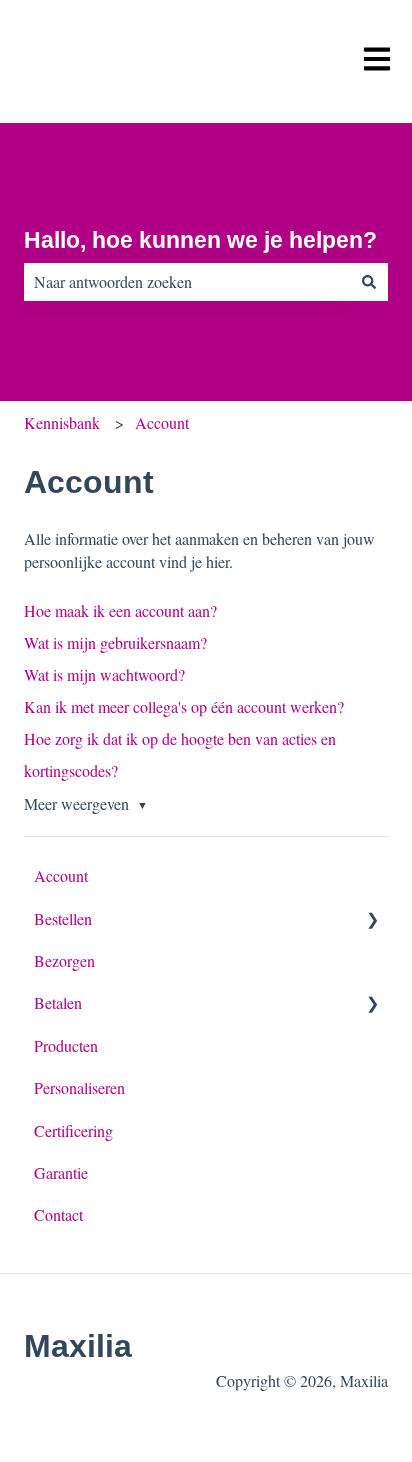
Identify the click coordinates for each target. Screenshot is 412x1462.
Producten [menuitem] (66, 1045)
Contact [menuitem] (58, 1214)
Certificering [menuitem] (73, 1130)
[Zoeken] (369, 282)
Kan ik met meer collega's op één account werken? (184, 706)
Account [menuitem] (61, 875)
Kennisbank (62, 422)
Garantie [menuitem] (61, 1172)
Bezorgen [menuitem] (64, 960)
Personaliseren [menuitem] (79, 1087)
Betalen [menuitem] (58, 1002)
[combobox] (187, 282)
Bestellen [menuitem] (63, 918)
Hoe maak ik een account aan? (120, 610)
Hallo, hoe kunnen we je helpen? (200, 240)
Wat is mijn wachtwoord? (104, 674)
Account (162, 422)
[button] (372, 920)
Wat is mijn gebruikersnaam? (115, 642)
